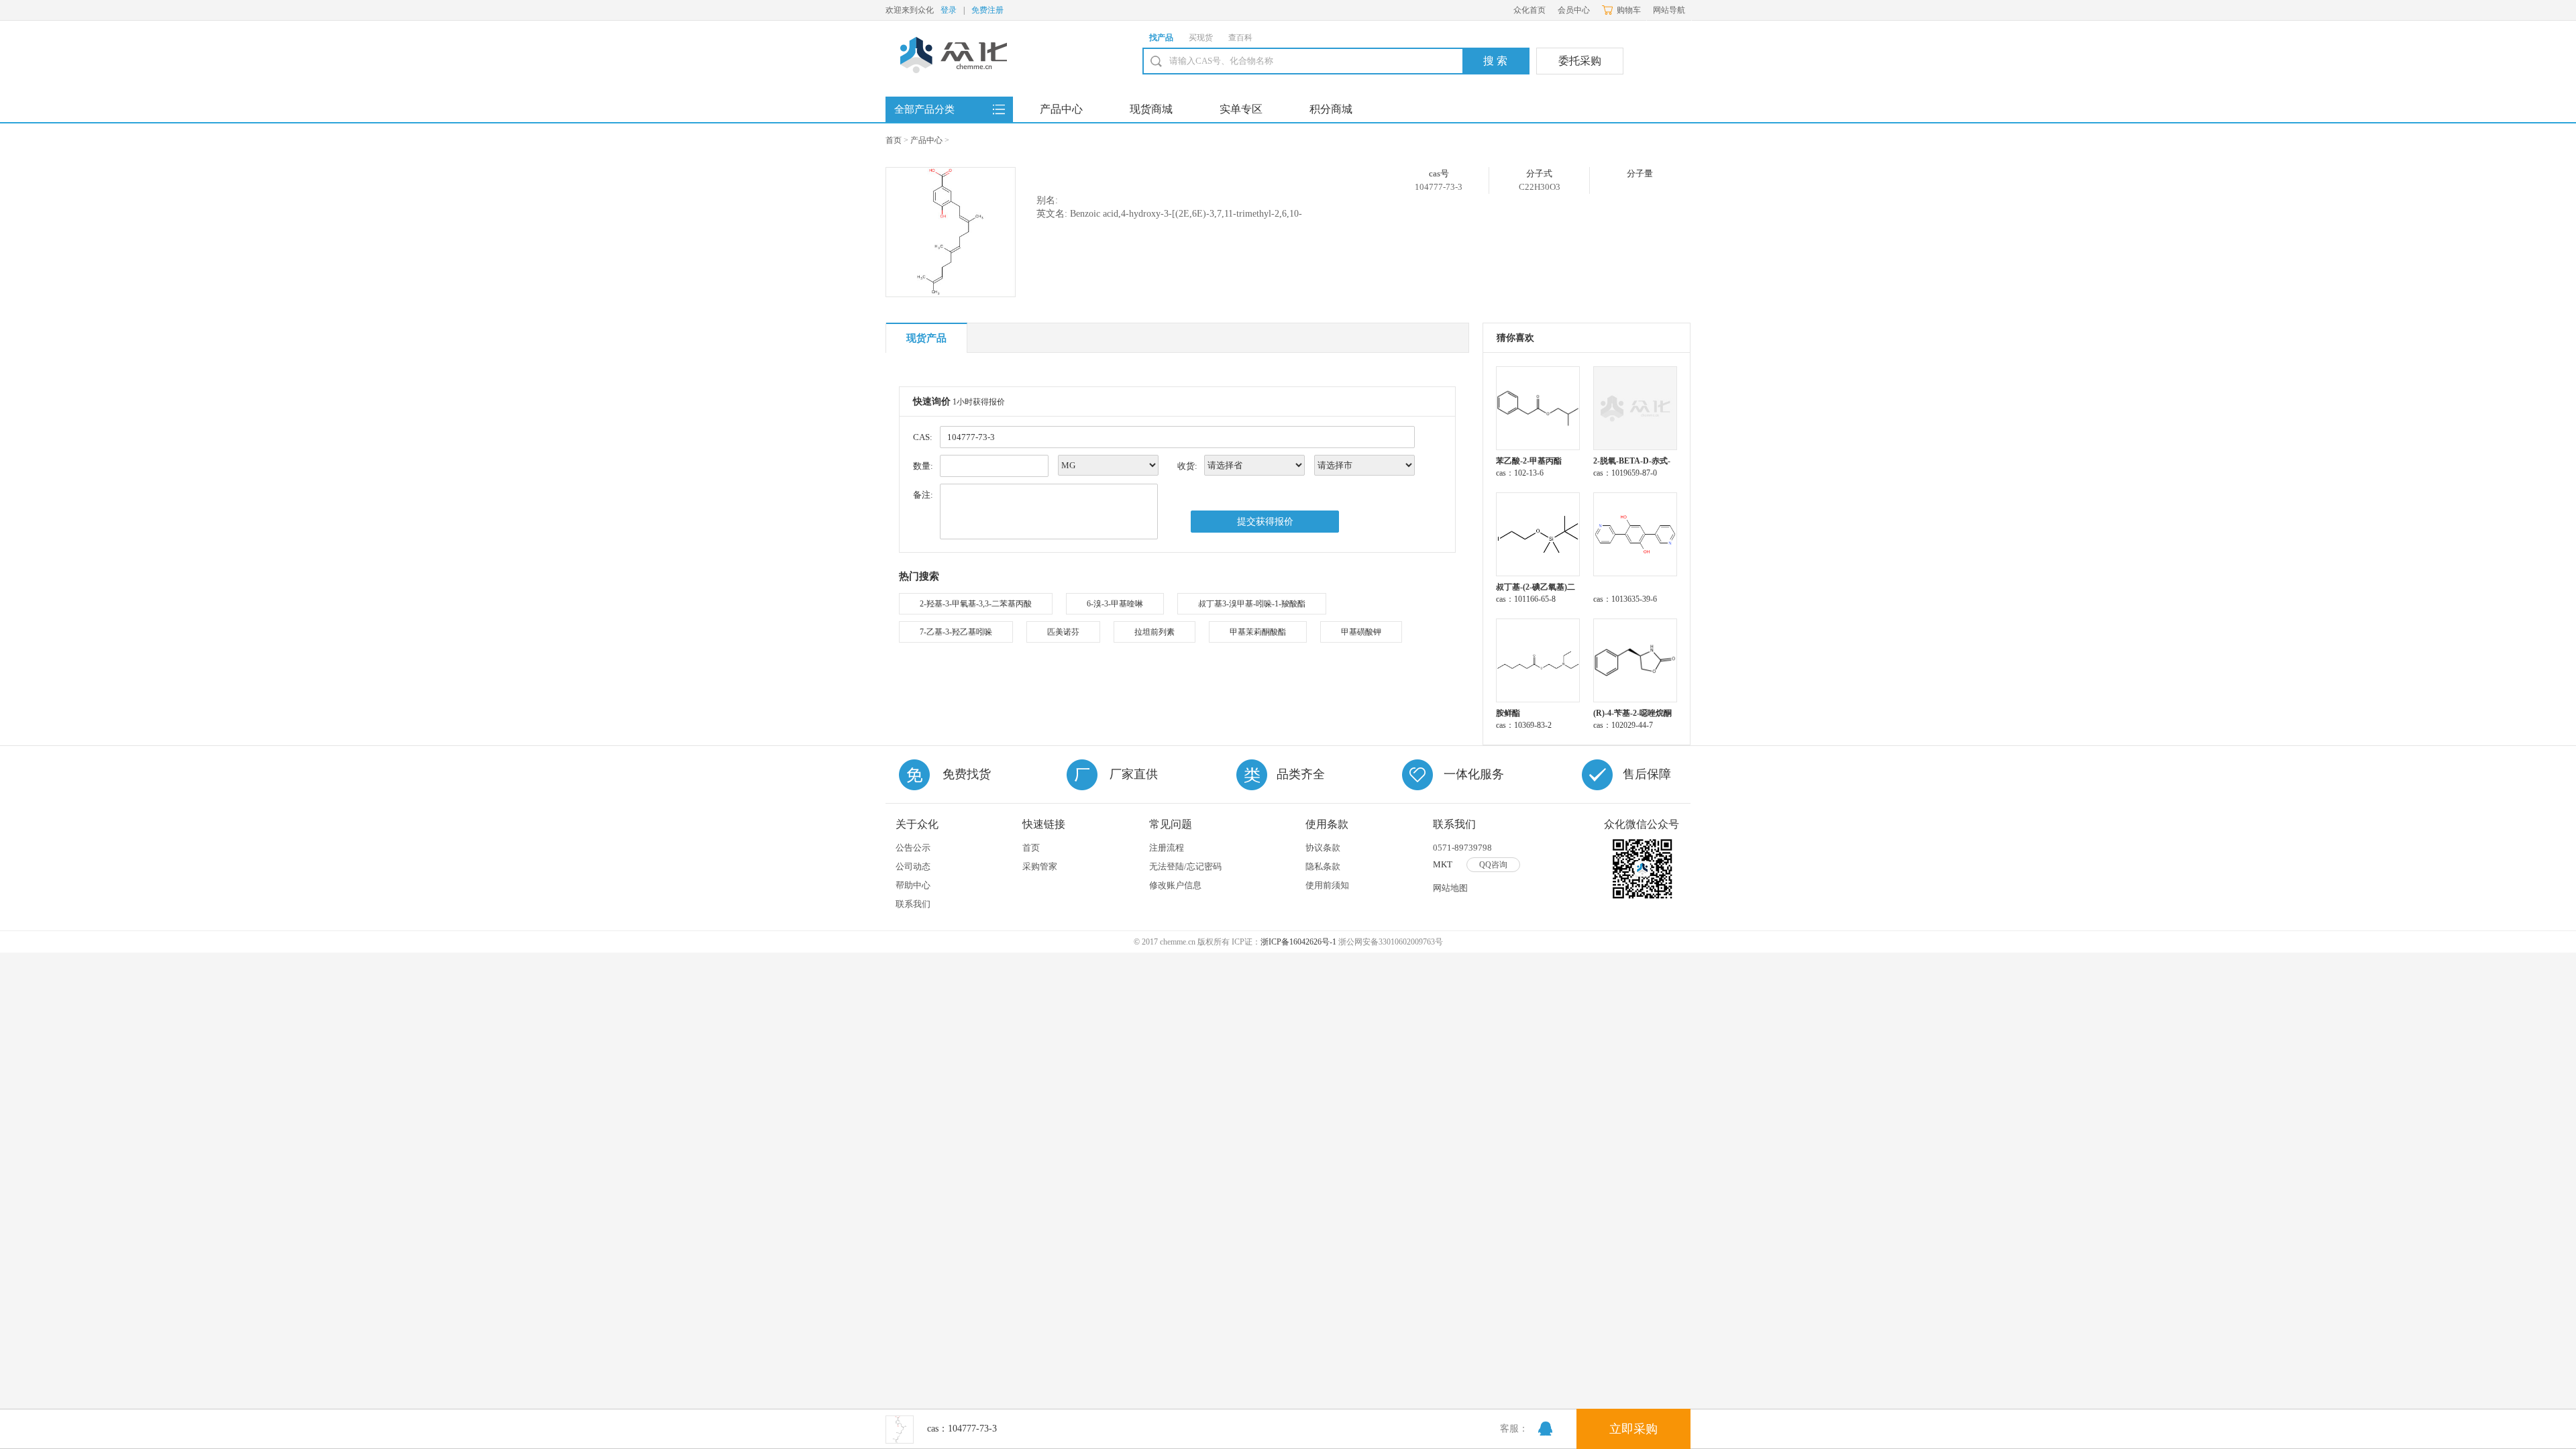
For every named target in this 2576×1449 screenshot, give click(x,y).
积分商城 (1331, 109)
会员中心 (1574, 10)
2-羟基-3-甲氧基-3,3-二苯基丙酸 (976, 604)
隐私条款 (1323, 866)
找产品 (1161, 38)
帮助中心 (913, 885)
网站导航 (1669, 10)
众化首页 (1529, 10)
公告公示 (913, 848)
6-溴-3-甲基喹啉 (1115, 604)
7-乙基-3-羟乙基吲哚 (956, 632)
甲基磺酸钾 (1361, 632)
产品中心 (1061, 109)
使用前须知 (1327, 885)
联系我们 (913, 904)
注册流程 (1167, 848)
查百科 (1240, 38)
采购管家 (1040, 866)
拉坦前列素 (1155, 632)
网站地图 (1450, 888)
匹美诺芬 (1063, 632)
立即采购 (1633, 1429)
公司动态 (913, 866)
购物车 (1629, 10)
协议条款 (1323, 848)
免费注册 (987, 10)
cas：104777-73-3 (962, 1429)
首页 (894, 140)
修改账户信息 (1175, 885)
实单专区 (1241, 109)
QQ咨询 (1493, 865)
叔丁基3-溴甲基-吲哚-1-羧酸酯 (1252, 604)
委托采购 (1580, 61)
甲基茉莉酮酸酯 (1258, 632)
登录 (949, 10)
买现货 (1201, 38)
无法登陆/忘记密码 (1185, 866)
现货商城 (1151, 109)
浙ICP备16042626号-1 (1298, 942)
